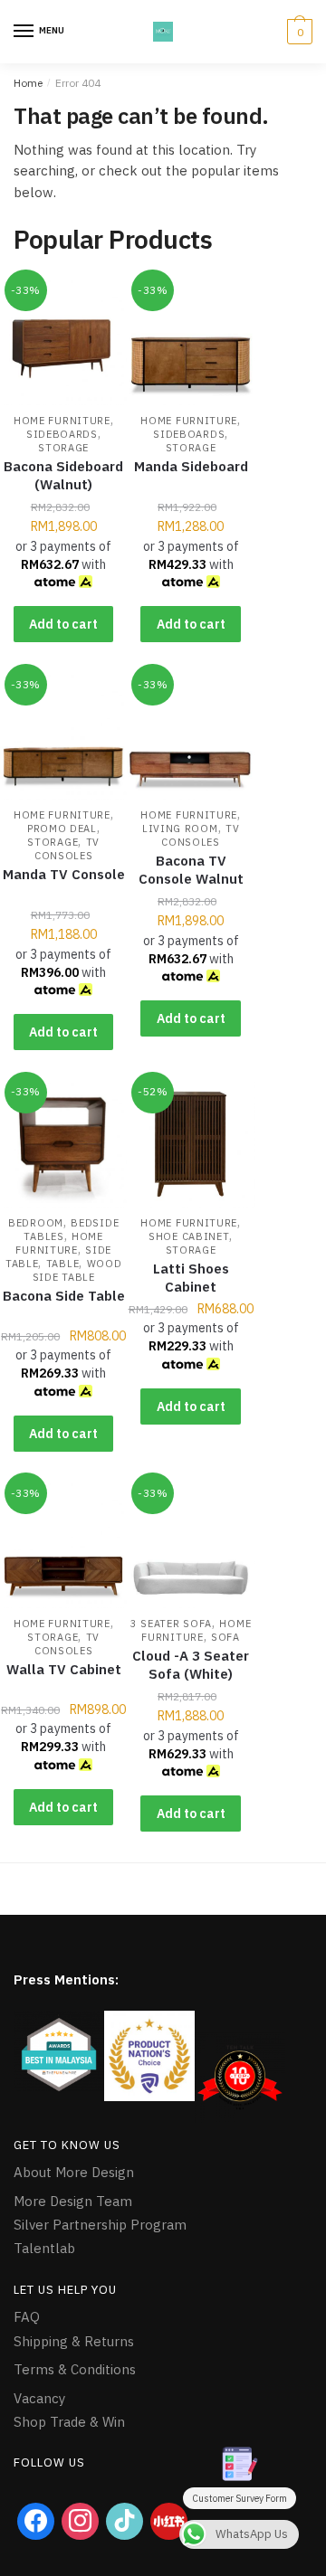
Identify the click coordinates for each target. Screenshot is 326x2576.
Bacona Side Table (64, 1296)
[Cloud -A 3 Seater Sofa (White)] (190, 1545)
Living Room (180, 829)
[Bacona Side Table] (63, 1144)
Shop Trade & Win (69, 2422)
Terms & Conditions (75, 2369)
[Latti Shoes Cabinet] (190, 1144)
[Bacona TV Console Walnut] (190, 736)
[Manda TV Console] (63, 736)
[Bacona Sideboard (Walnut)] (63, 342)
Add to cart (63, 624)
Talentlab (44, 2248)
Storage (63, 448)
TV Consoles (67, 849)
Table (63, 1264)
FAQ (27, 2317)
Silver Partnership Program (100, 2225)
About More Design (74, 2172)
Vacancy (39, 2398)
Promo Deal (62, 829)
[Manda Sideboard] (190, 342)
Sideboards (62, 434)
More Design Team (73, 2201)
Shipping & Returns (74, 2341)
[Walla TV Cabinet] (63, 1545)
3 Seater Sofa (171, 1624)
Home (28, 83)
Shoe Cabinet (189, 1236)
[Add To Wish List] (91, 301)
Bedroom (36, 1223)
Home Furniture (62, 421)
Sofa (225, 1637)
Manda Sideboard (191, 466)
